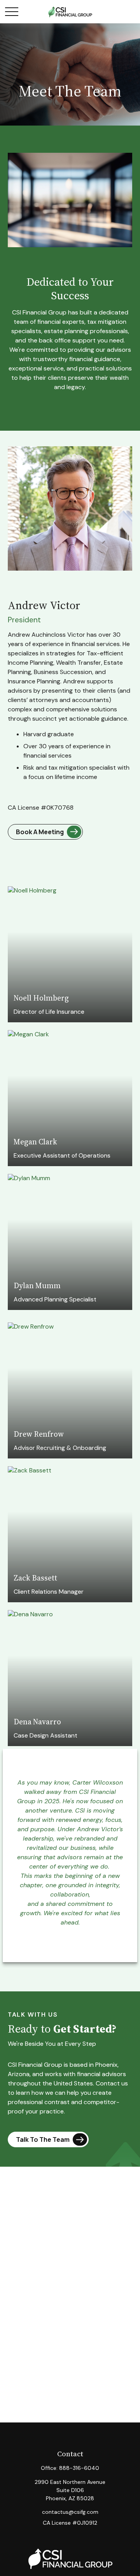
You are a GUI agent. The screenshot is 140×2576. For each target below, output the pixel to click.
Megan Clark (35, 1142)
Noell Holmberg (41, 998)
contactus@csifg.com (70, 2512)
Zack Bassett (35, 1578)
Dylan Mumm (37, 1285)
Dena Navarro (37, 1722)
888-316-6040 (79, 2468)
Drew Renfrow (39, 1434)
